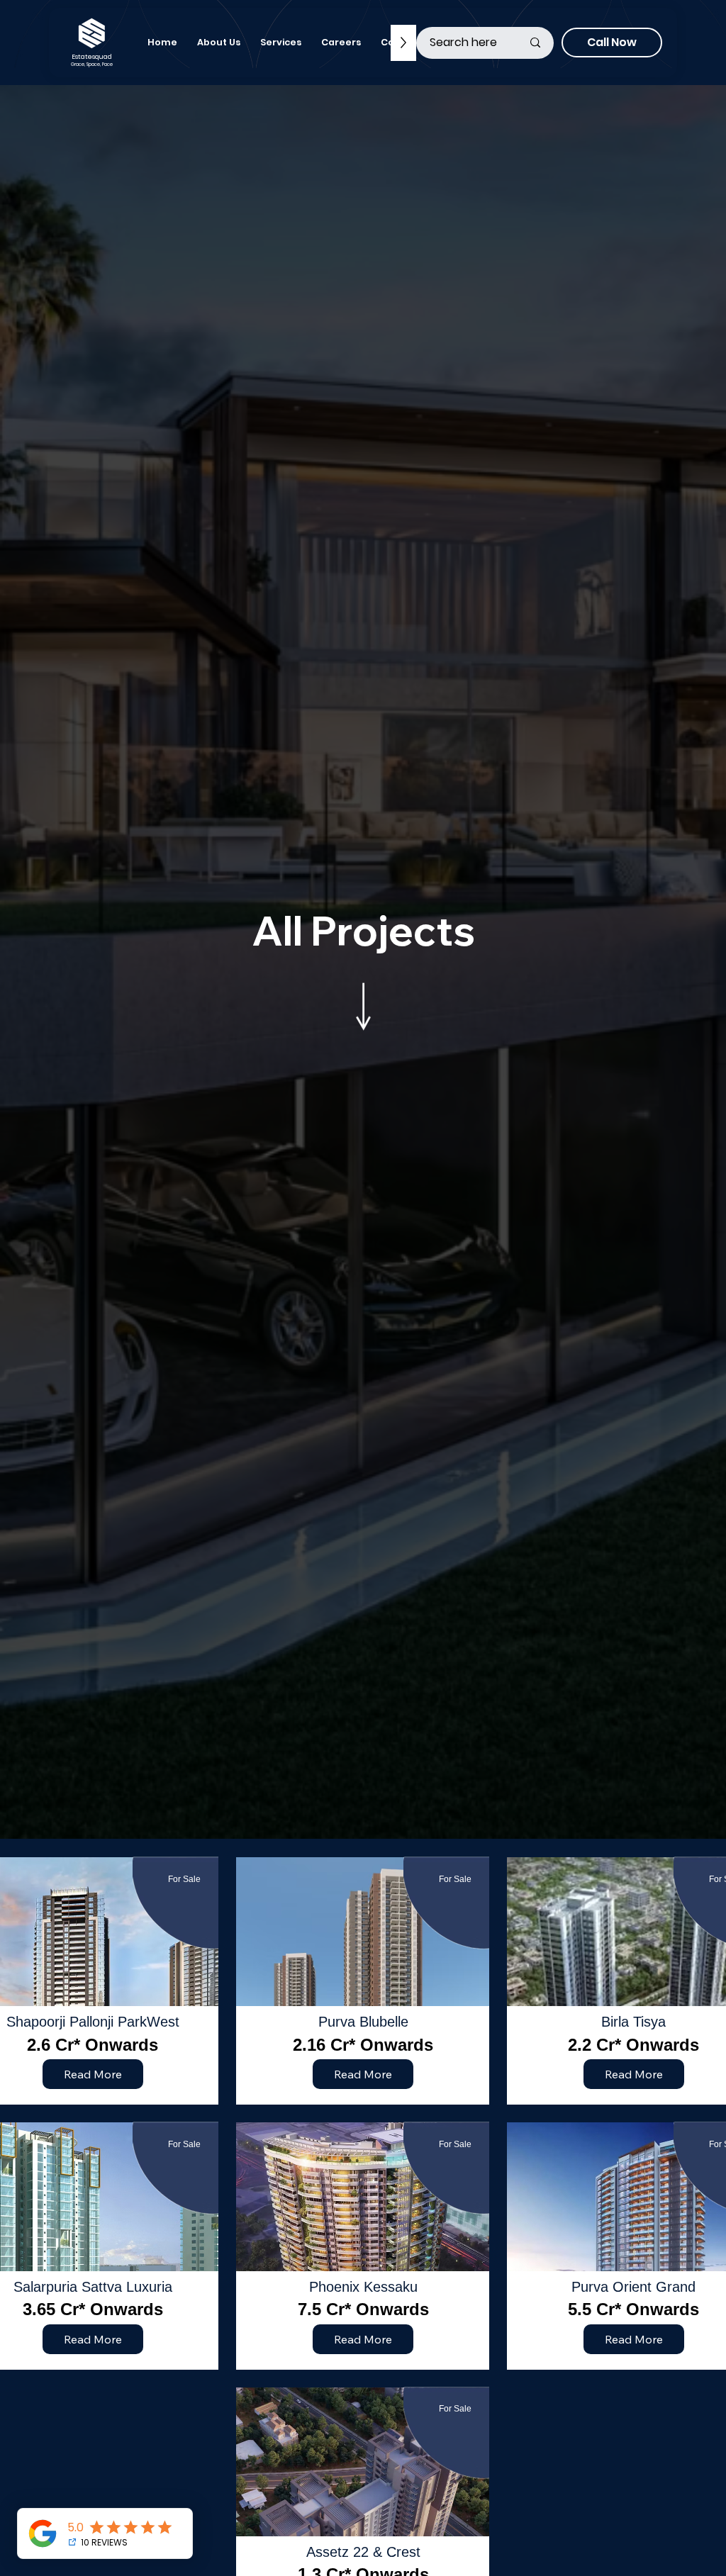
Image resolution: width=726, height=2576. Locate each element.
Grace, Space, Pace (92, 64)
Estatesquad (92, 56)
